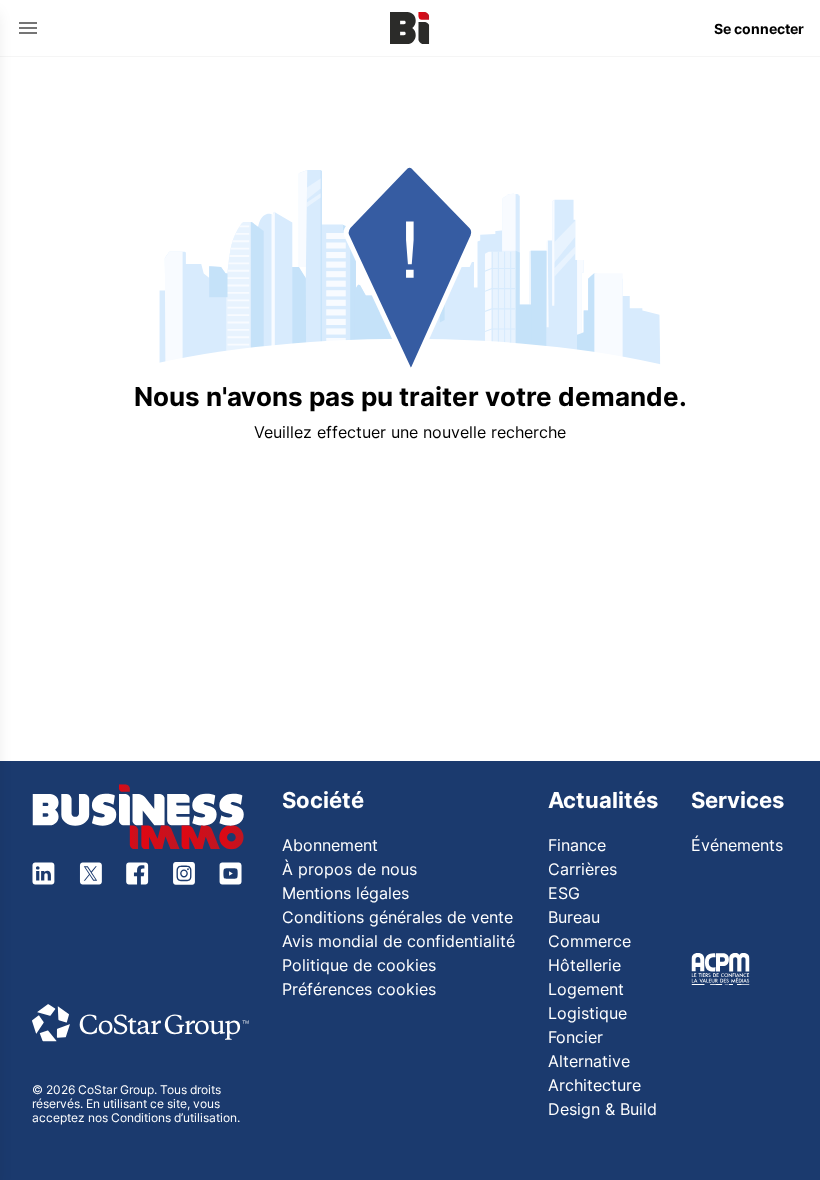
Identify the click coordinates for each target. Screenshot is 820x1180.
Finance (577, 845)
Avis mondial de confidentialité (398, 941)
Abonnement (330, 845)
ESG (564, 893)
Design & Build (602, 1109)
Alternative (589, 1061)
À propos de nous (349, 869)
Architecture (594, 1085)
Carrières (582, 869)
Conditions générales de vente (397, 917)
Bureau (574, 917)
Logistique (587, 1013)
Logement (586, 989)
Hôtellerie (584, 965)
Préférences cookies (359, 989)
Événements (737, 845)
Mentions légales (345, 893)
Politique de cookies (359, 965)
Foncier (575, 1037)
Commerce (589, 941)
